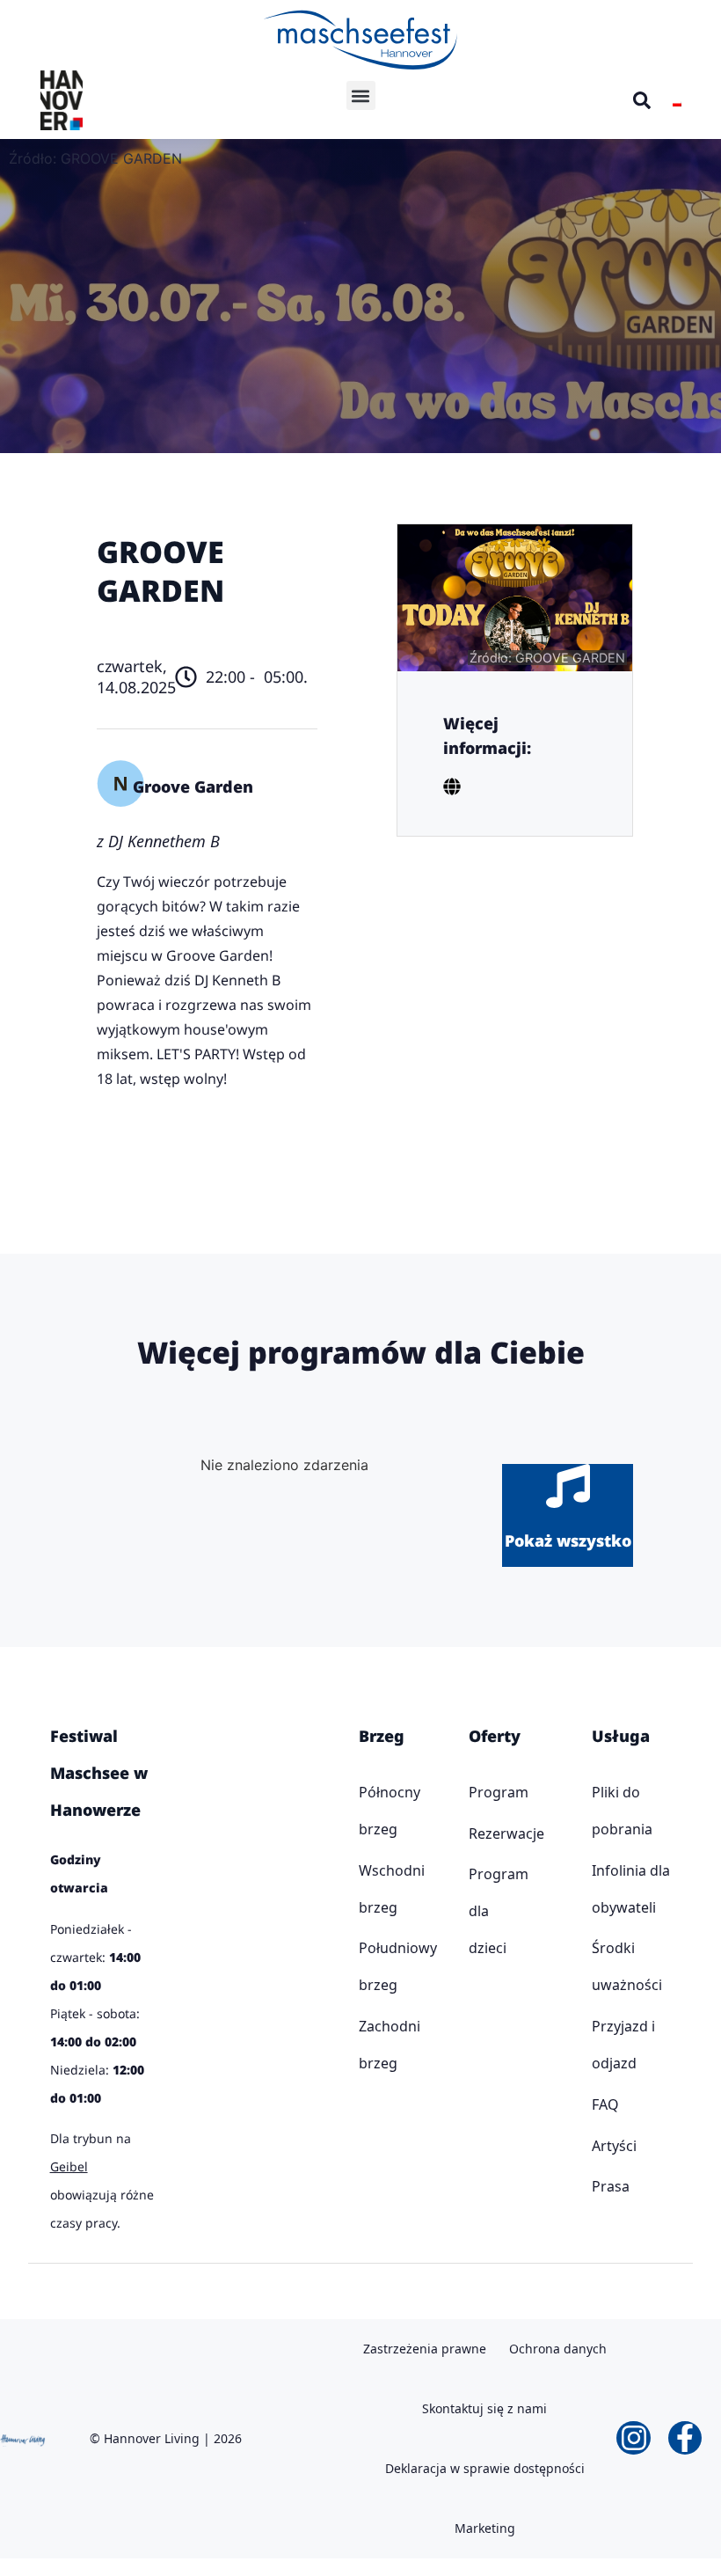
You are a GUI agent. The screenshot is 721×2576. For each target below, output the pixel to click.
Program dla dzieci (473, 1911)
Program (473, 1792)
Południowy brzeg (362, 1966)
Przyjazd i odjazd (623, 2045)
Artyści (614, 2146)
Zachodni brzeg (362, 2045)
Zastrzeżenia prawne (425, 2349)
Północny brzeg (362, 1811)
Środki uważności (627, 1966)
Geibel (69, 2166)
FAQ (605, 2104)
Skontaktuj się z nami (484, 2408)
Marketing (485, 2528)
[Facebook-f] (685, 2438)
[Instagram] (633, 2438)
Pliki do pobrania (622, 1811)
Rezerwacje (473, 1833)
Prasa (611, 2186)
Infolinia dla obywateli (631, 1889)
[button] (361, 95)
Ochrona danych (558, 2349)
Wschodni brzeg (362, 1889)
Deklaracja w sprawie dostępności (485, 2468)
